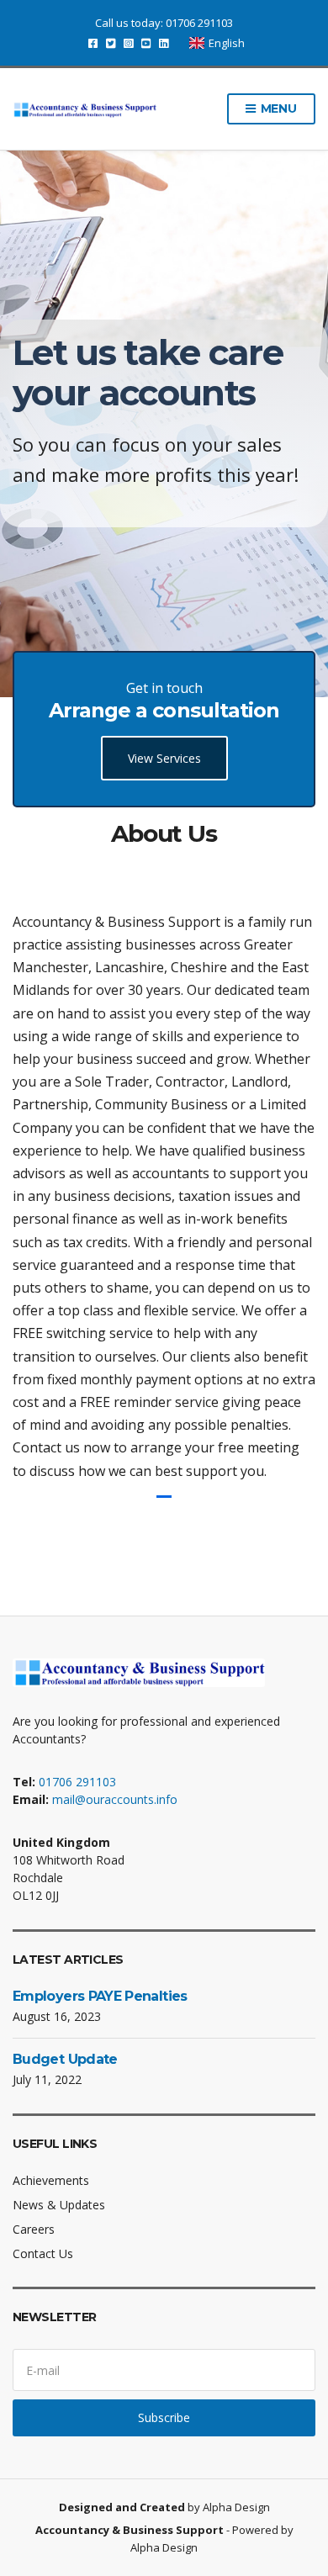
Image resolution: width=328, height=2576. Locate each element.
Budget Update (65, 2059)
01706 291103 (199, 23)
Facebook (93, 43)
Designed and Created (123, 2507)
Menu (277, 108)
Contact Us (43, 2253)
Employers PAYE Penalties (100, 1996)
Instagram (128, 43)
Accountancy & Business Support (130, 2530)
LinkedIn (164, 43)
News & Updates (59, 2205)
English (227, 43)
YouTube (146, 43)
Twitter (111, 43)
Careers (34, 2229)
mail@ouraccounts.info (115, 1799)
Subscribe (164, 2417)
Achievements (51, 2180)
